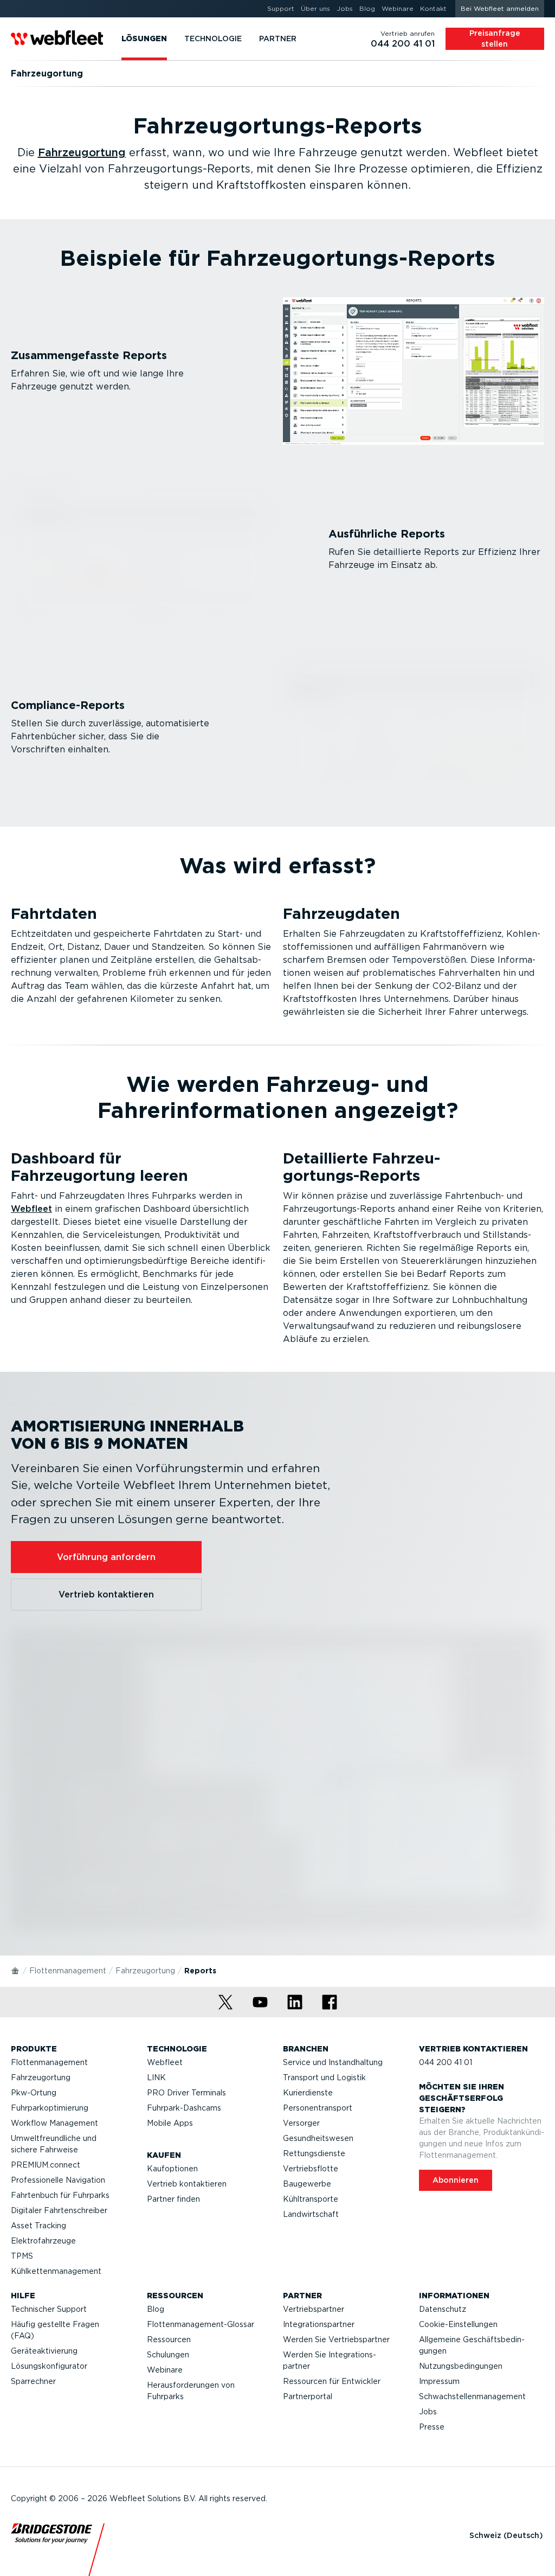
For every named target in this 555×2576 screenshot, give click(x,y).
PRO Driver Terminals (186, 2093)
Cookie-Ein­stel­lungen (458, 2324)
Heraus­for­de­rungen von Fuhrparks (191, 2391)
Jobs (428, 2412)
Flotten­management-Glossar (201, 2324)
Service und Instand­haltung (333, 2062)
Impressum (439, 2381)
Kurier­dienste (308, 2093)
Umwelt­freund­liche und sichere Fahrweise (54, 2144)
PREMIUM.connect (46, 2165)
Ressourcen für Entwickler (332, 2381)
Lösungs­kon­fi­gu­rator (49, 2366)
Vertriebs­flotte (311, 2169)
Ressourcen (169, 2340)
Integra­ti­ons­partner (319, 2324)
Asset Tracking (38, 2226)
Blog (156, 2309)
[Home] (16, 1970)
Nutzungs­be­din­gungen (461, 2366)
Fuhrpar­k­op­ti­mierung (50, 2108)
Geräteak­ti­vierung (44, 2351)
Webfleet (31, 1209)
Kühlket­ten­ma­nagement (56, 2271)
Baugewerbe (307, 2184)
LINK (156, 2078)
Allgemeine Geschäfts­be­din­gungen (472, 2345)
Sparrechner (33, 2381)
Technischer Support (49, 2309)
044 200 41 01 (446, 2062)
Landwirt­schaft (311, 2214)
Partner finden (173, 2199)
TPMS (22, 2256)
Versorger (301, 2123)
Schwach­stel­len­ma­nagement (472, 2396)
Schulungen (168, 2355)
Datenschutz (443, 2309)
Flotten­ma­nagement (68, 1971)
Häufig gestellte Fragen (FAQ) (55, 2330)
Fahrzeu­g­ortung (82, 152)
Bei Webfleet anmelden (500, 8)
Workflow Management (54, 2123)
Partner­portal (308, 2396)
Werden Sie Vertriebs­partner (336, 2340)
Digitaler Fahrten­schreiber (59, 2210)
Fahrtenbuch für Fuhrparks (60, 2195)
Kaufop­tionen (172, 2169)
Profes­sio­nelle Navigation (58, 2180)
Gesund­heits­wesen (318, 2138)
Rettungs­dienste (314, 2153)
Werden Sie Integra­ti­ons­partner (330, 2360)
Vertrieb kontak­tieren (187, 2184)
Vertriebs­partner (314, 2309)
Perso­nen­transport (318, 2108)
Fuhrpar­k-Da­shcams (184, 2108)
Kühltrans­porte (311, 2199)
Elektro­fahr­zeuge (43, 2241)
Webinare (165, 2370)
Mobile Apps (170, 2123)
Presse (432, 2427)
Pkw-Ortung (34, 2093)
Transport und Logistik (324, 2078)
